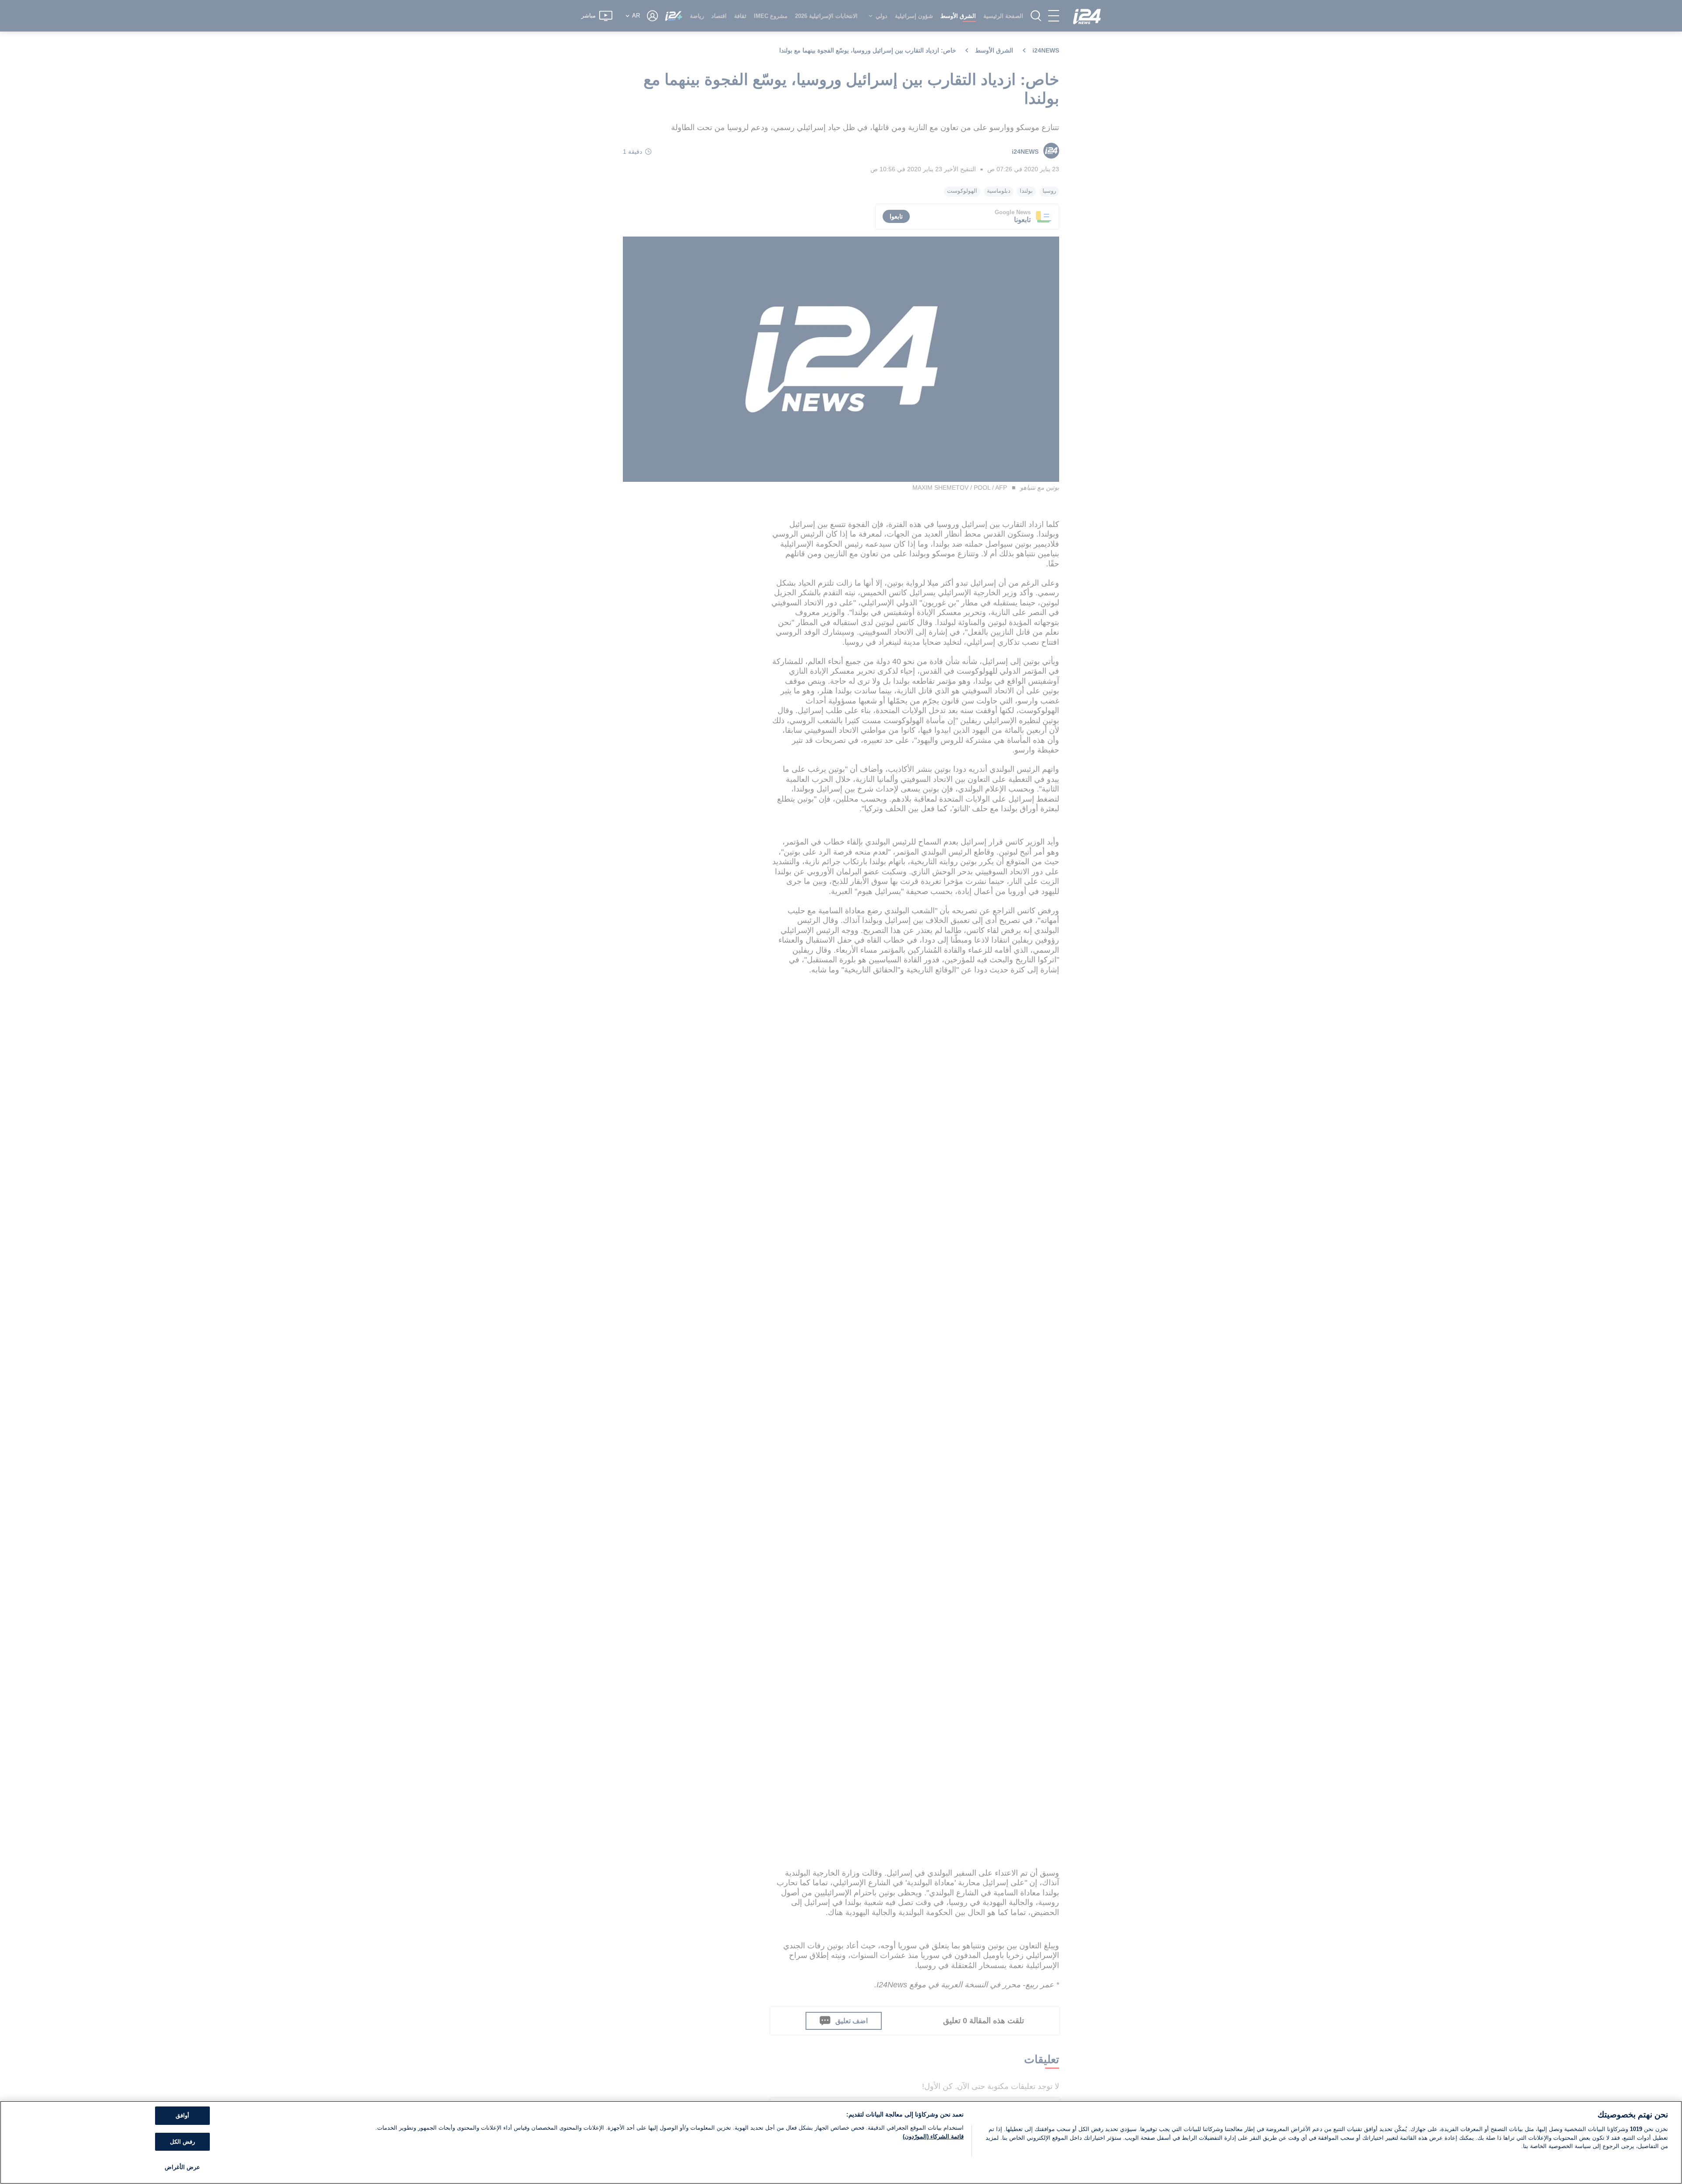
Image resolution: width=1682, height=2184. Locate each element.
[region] (841, 2142)
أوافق (182, 2115)
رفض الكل (182, 2142)
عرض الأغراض (182, 2167)
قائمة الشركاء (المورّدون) (933, 2136)
